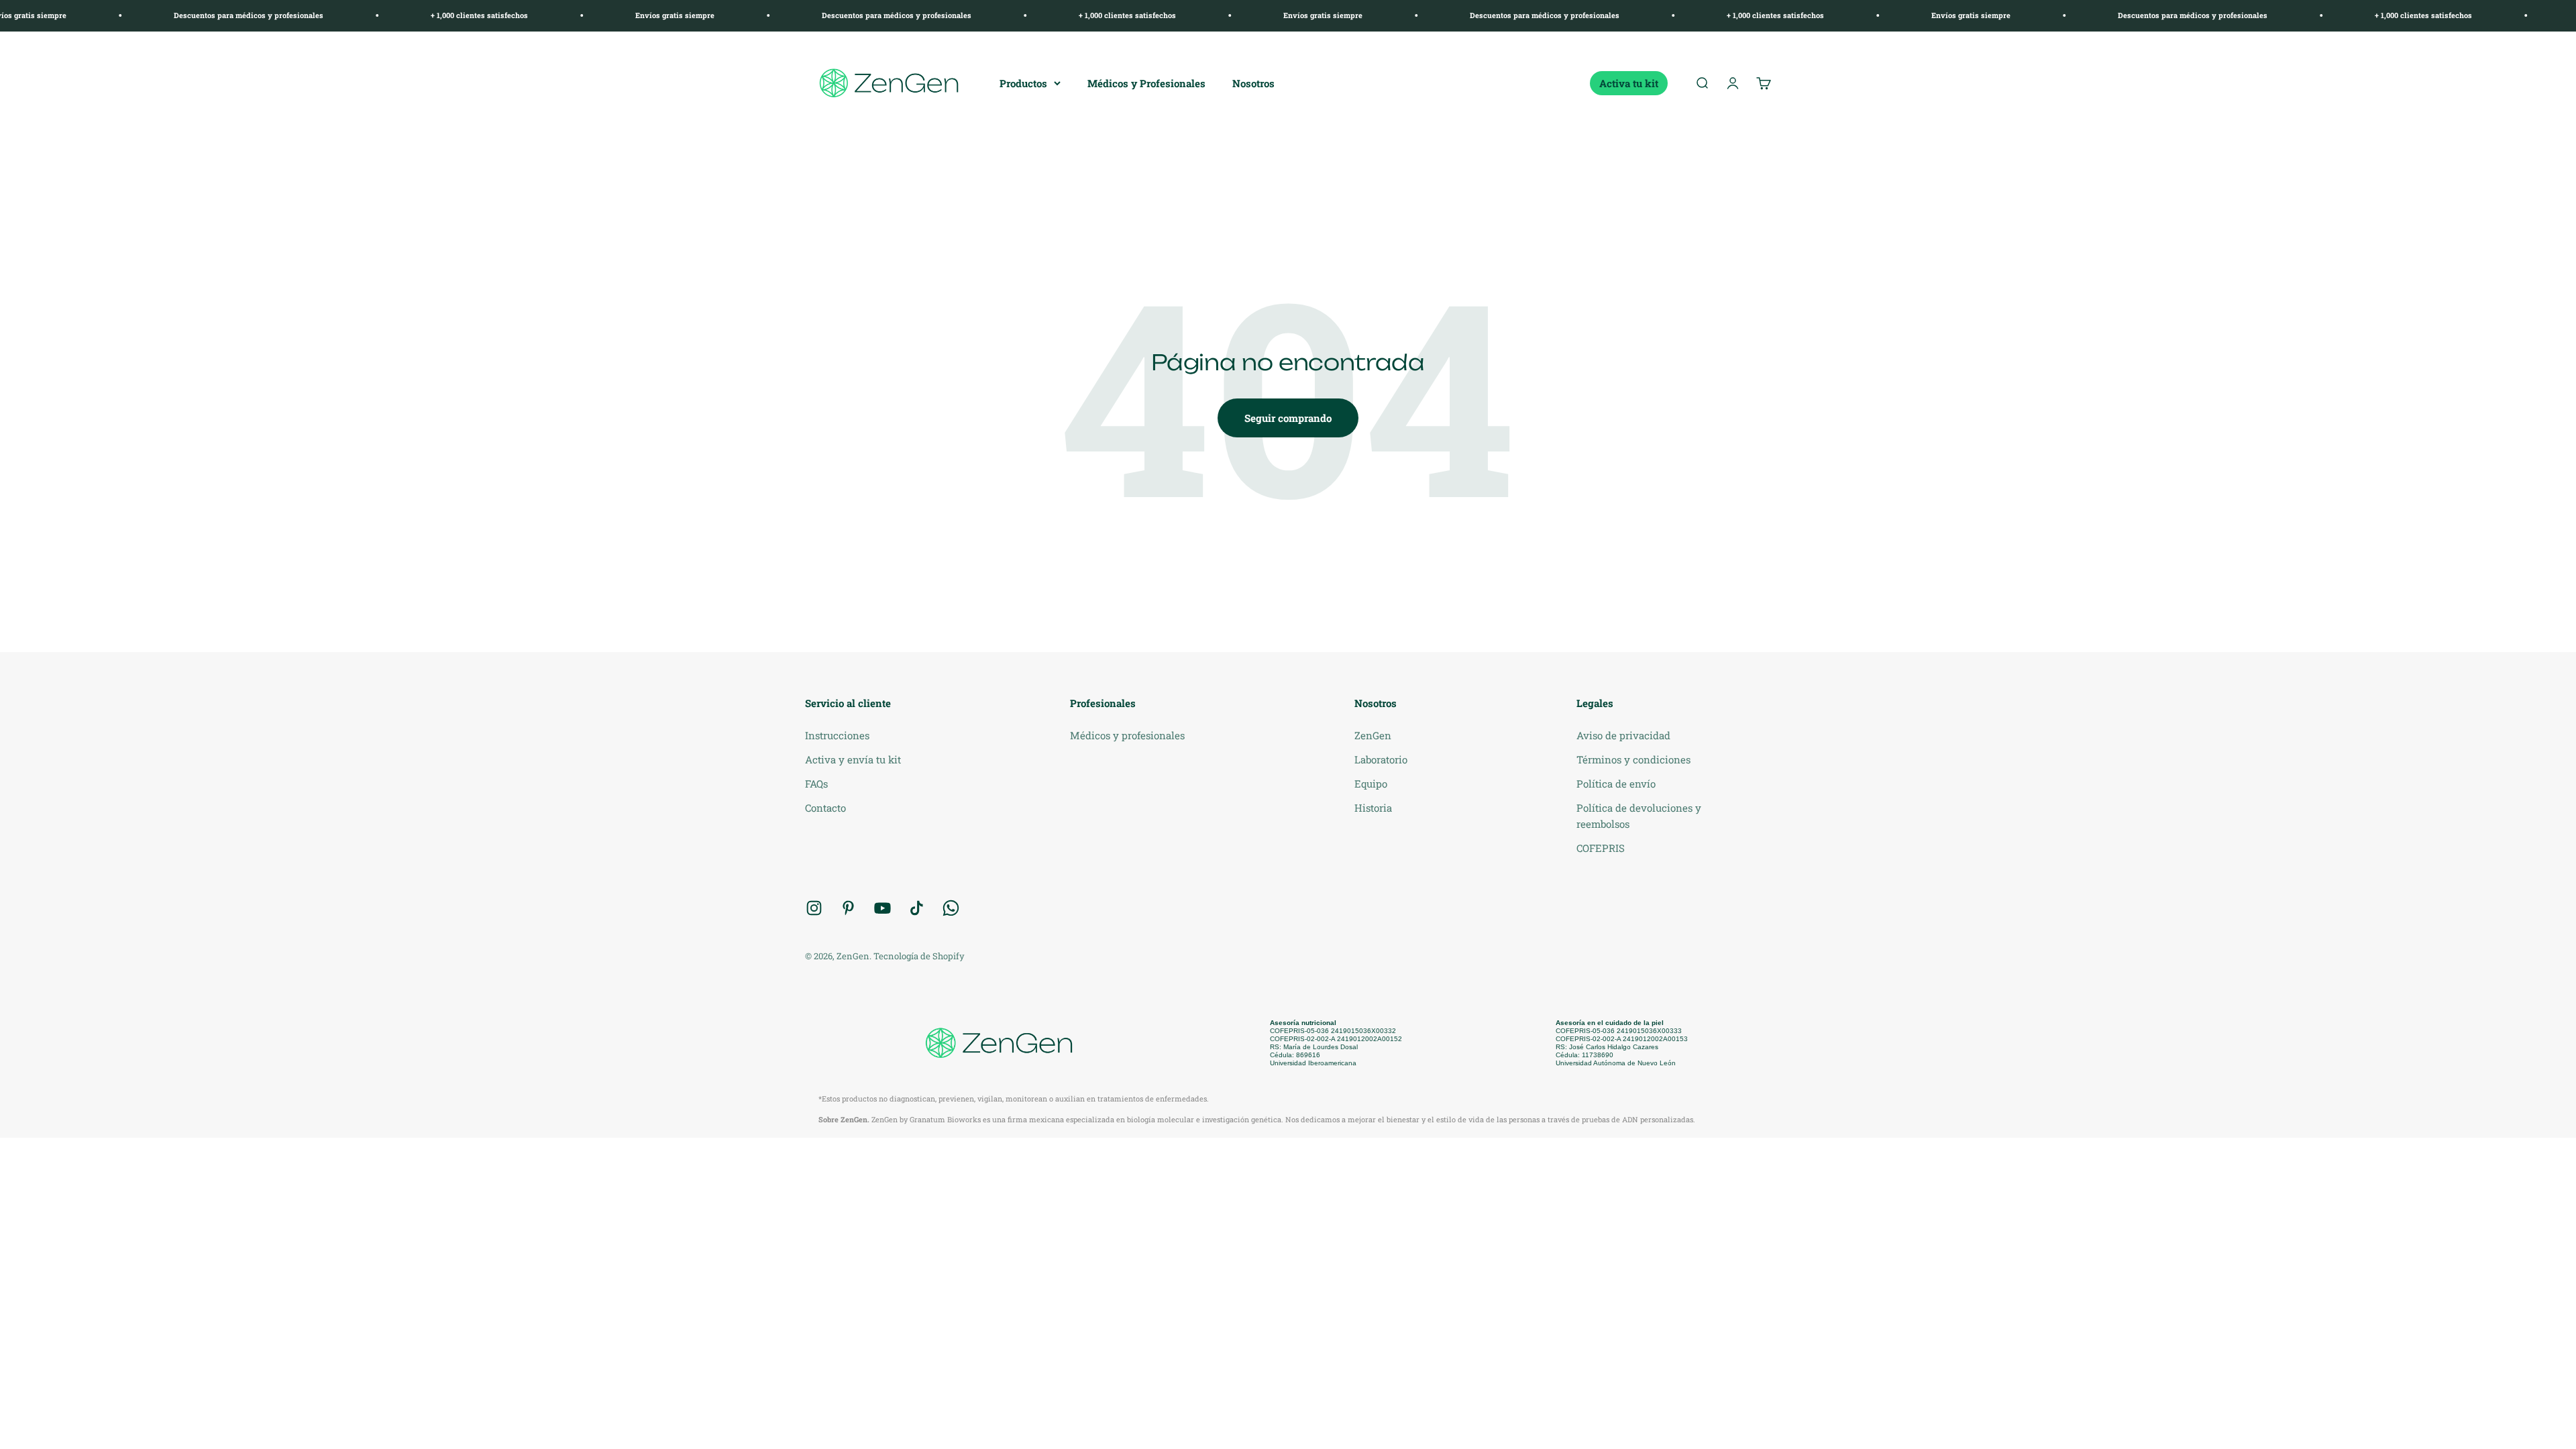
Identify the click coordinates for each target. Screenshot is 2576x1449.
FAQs (816, 784)
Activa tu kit (1629, 83)
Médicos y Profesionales (1146, 83)
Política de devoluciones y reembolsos (1639, 816)
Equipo (1371, 784)
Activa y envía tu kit (853, 759)
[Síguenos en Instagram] (814, 908)
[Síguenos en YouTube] (882, 908)
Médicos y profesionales (1127, 735)
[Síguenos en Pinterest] (848, 908)
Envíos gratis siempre (578, 15)
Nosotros (1253, 83)
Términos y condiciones (1633, 759)
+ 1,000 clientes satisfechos (383, 15)
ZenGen (1373, 735)
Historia (1373, 808)
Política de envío (1616, 784)
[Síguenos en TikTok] (917, 908)
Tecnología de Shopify (919, 956)
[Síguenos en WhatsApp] (951, 908)
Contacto (825, 808)
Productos (1023, 83)
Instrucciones (837, 735)
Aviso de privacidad (1623, 735)
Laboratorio (1381, 759)
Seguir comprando (1288, 418)
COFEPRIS (1601, 848)
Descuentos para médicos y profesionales (152, 15)
